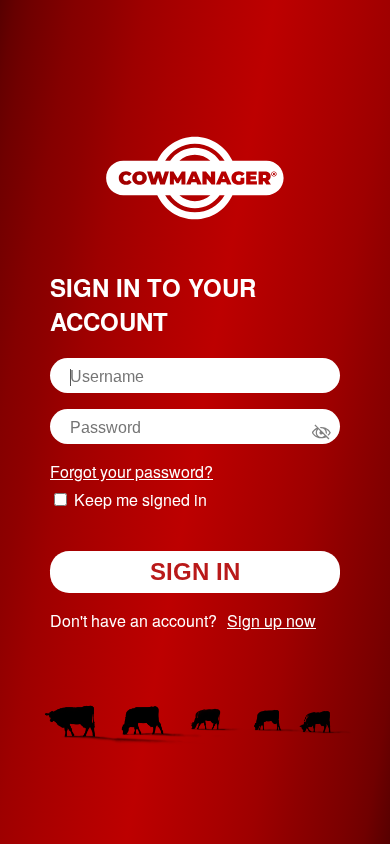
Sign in (195, 571)
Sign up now (271, 620)
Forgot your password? (131, 471)
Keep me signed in (140, 499)
